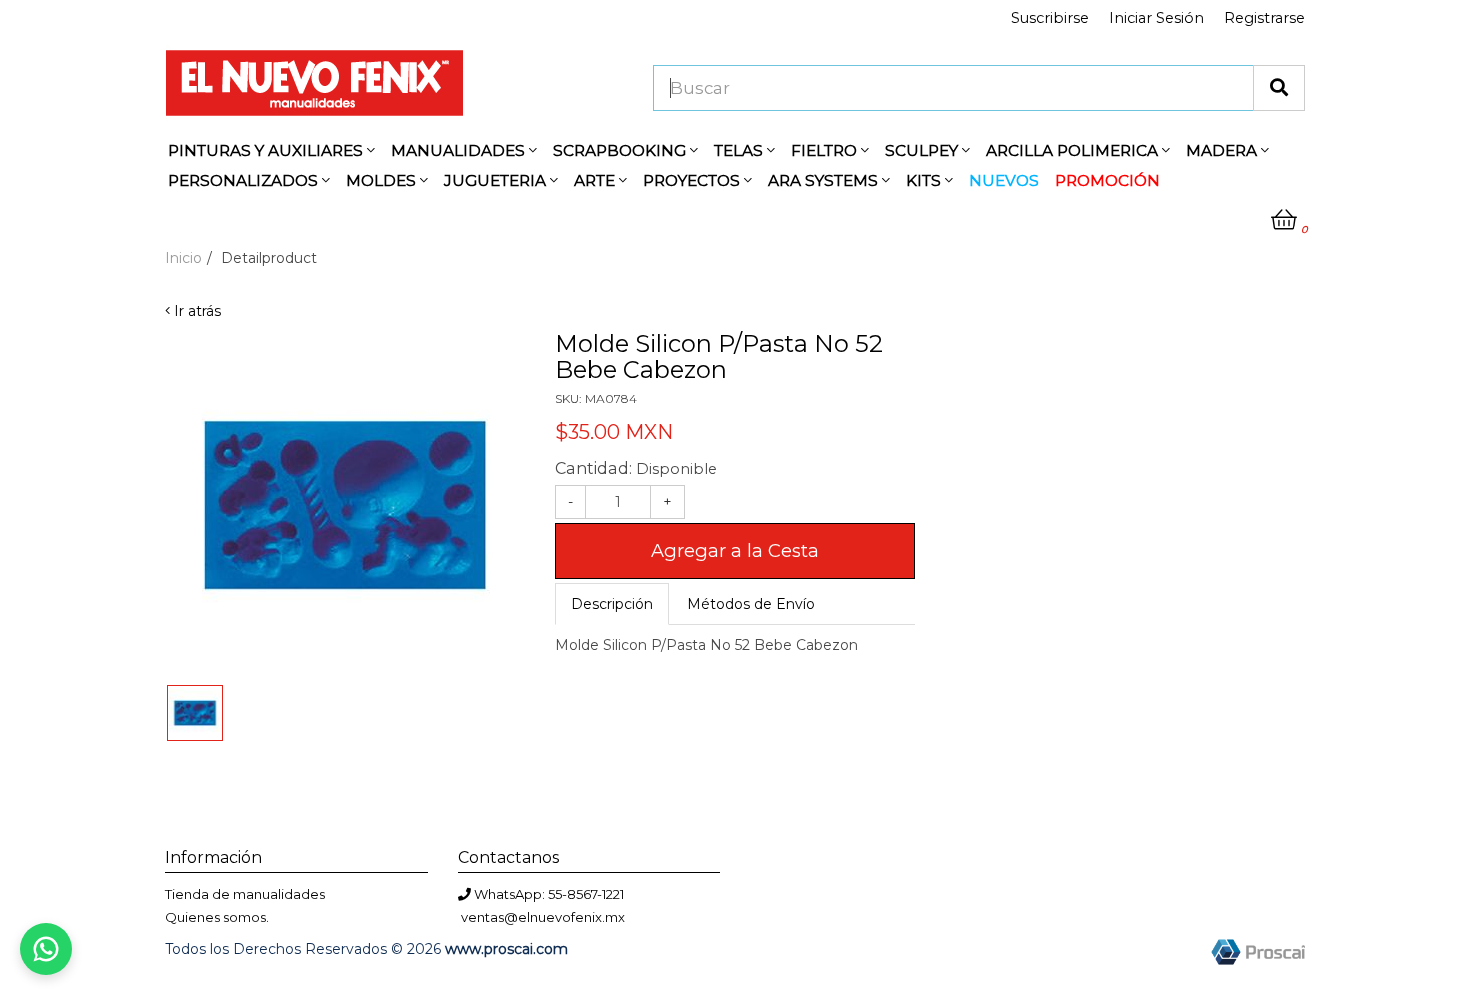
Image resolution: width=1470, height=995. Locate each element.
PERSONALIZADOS (245, 180)
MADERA (1223, 150)
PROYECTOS (693, 180)
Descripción (612, 604)
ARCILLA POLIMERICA (1074, 150)
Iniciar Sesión (1156, 18)
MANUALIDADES (460, 150)
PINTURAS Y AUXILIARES (267, 150)
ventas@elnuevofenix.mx (543, 917)
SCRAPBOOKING (621, 150)
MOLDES (383, 180)
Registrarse (1264, 18)
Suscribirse (1050, 18)
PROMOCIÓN (1107, 180)
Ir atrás (195, 311)
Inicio (183, 258)
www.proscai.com (506, 949)
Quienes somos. (217, 917)
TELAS (740, 150)
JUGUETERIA (497, 180)
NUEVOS (1004, 180)
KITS (925, 180)
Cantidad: (636, 468)
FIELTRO (826, 150)
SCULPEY (923, 150)
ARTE (596, 180)
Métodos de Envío (751, 604)
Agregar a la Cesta (735, 550)
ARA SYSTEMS (825, 180)
